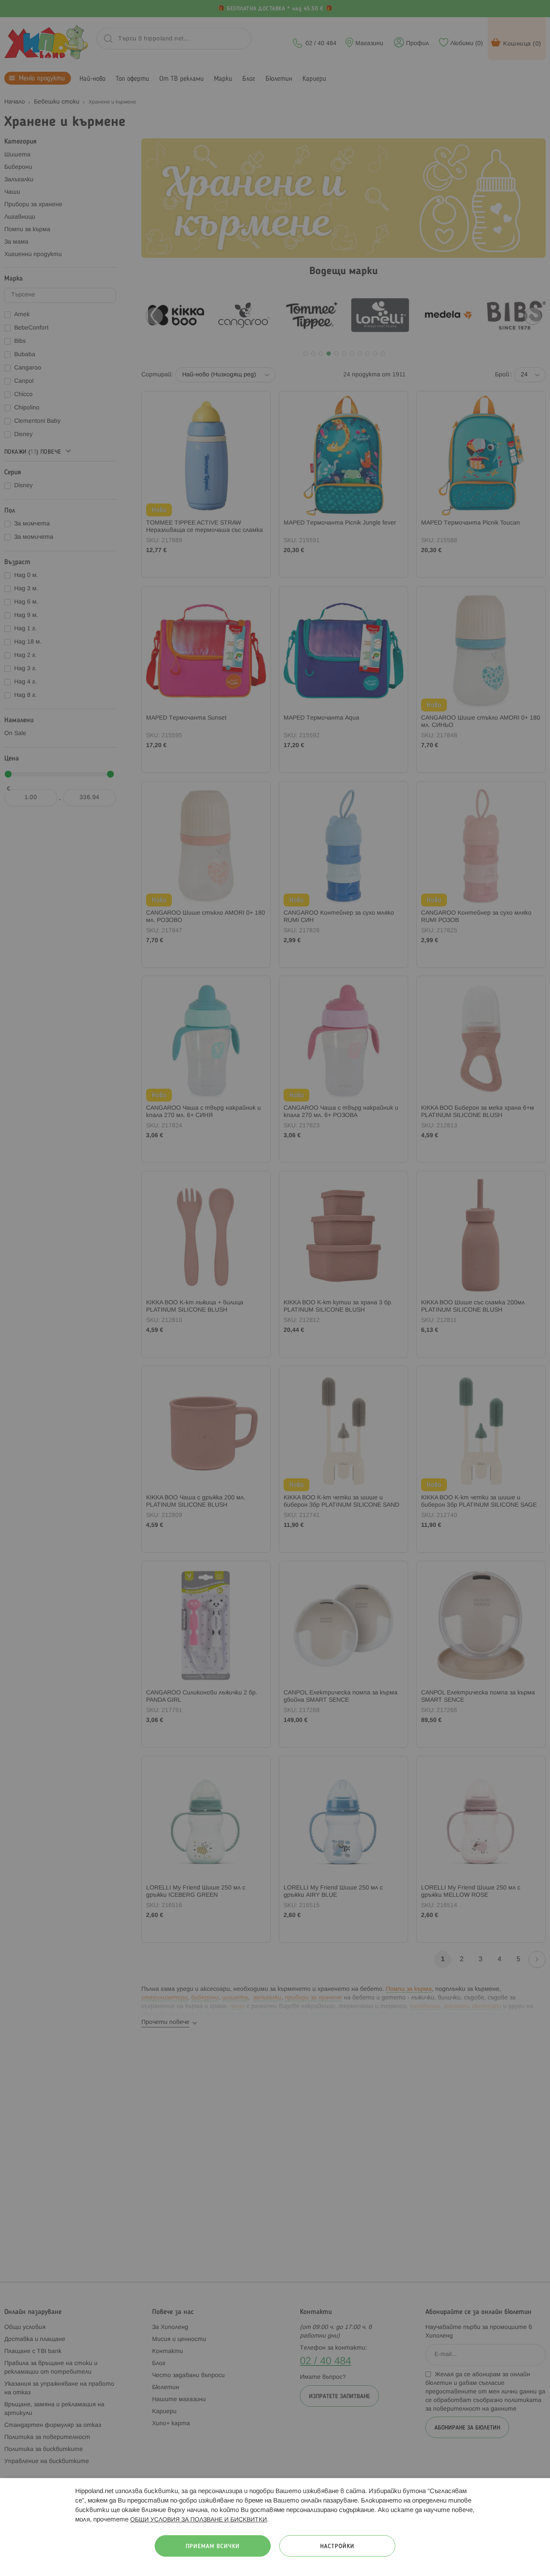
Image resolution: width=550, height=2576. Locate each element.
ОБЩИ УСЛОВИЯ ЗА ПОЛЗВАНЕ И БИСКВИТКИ (199, 2520)
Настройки (337, 2547)
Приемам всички (213, 2547)
